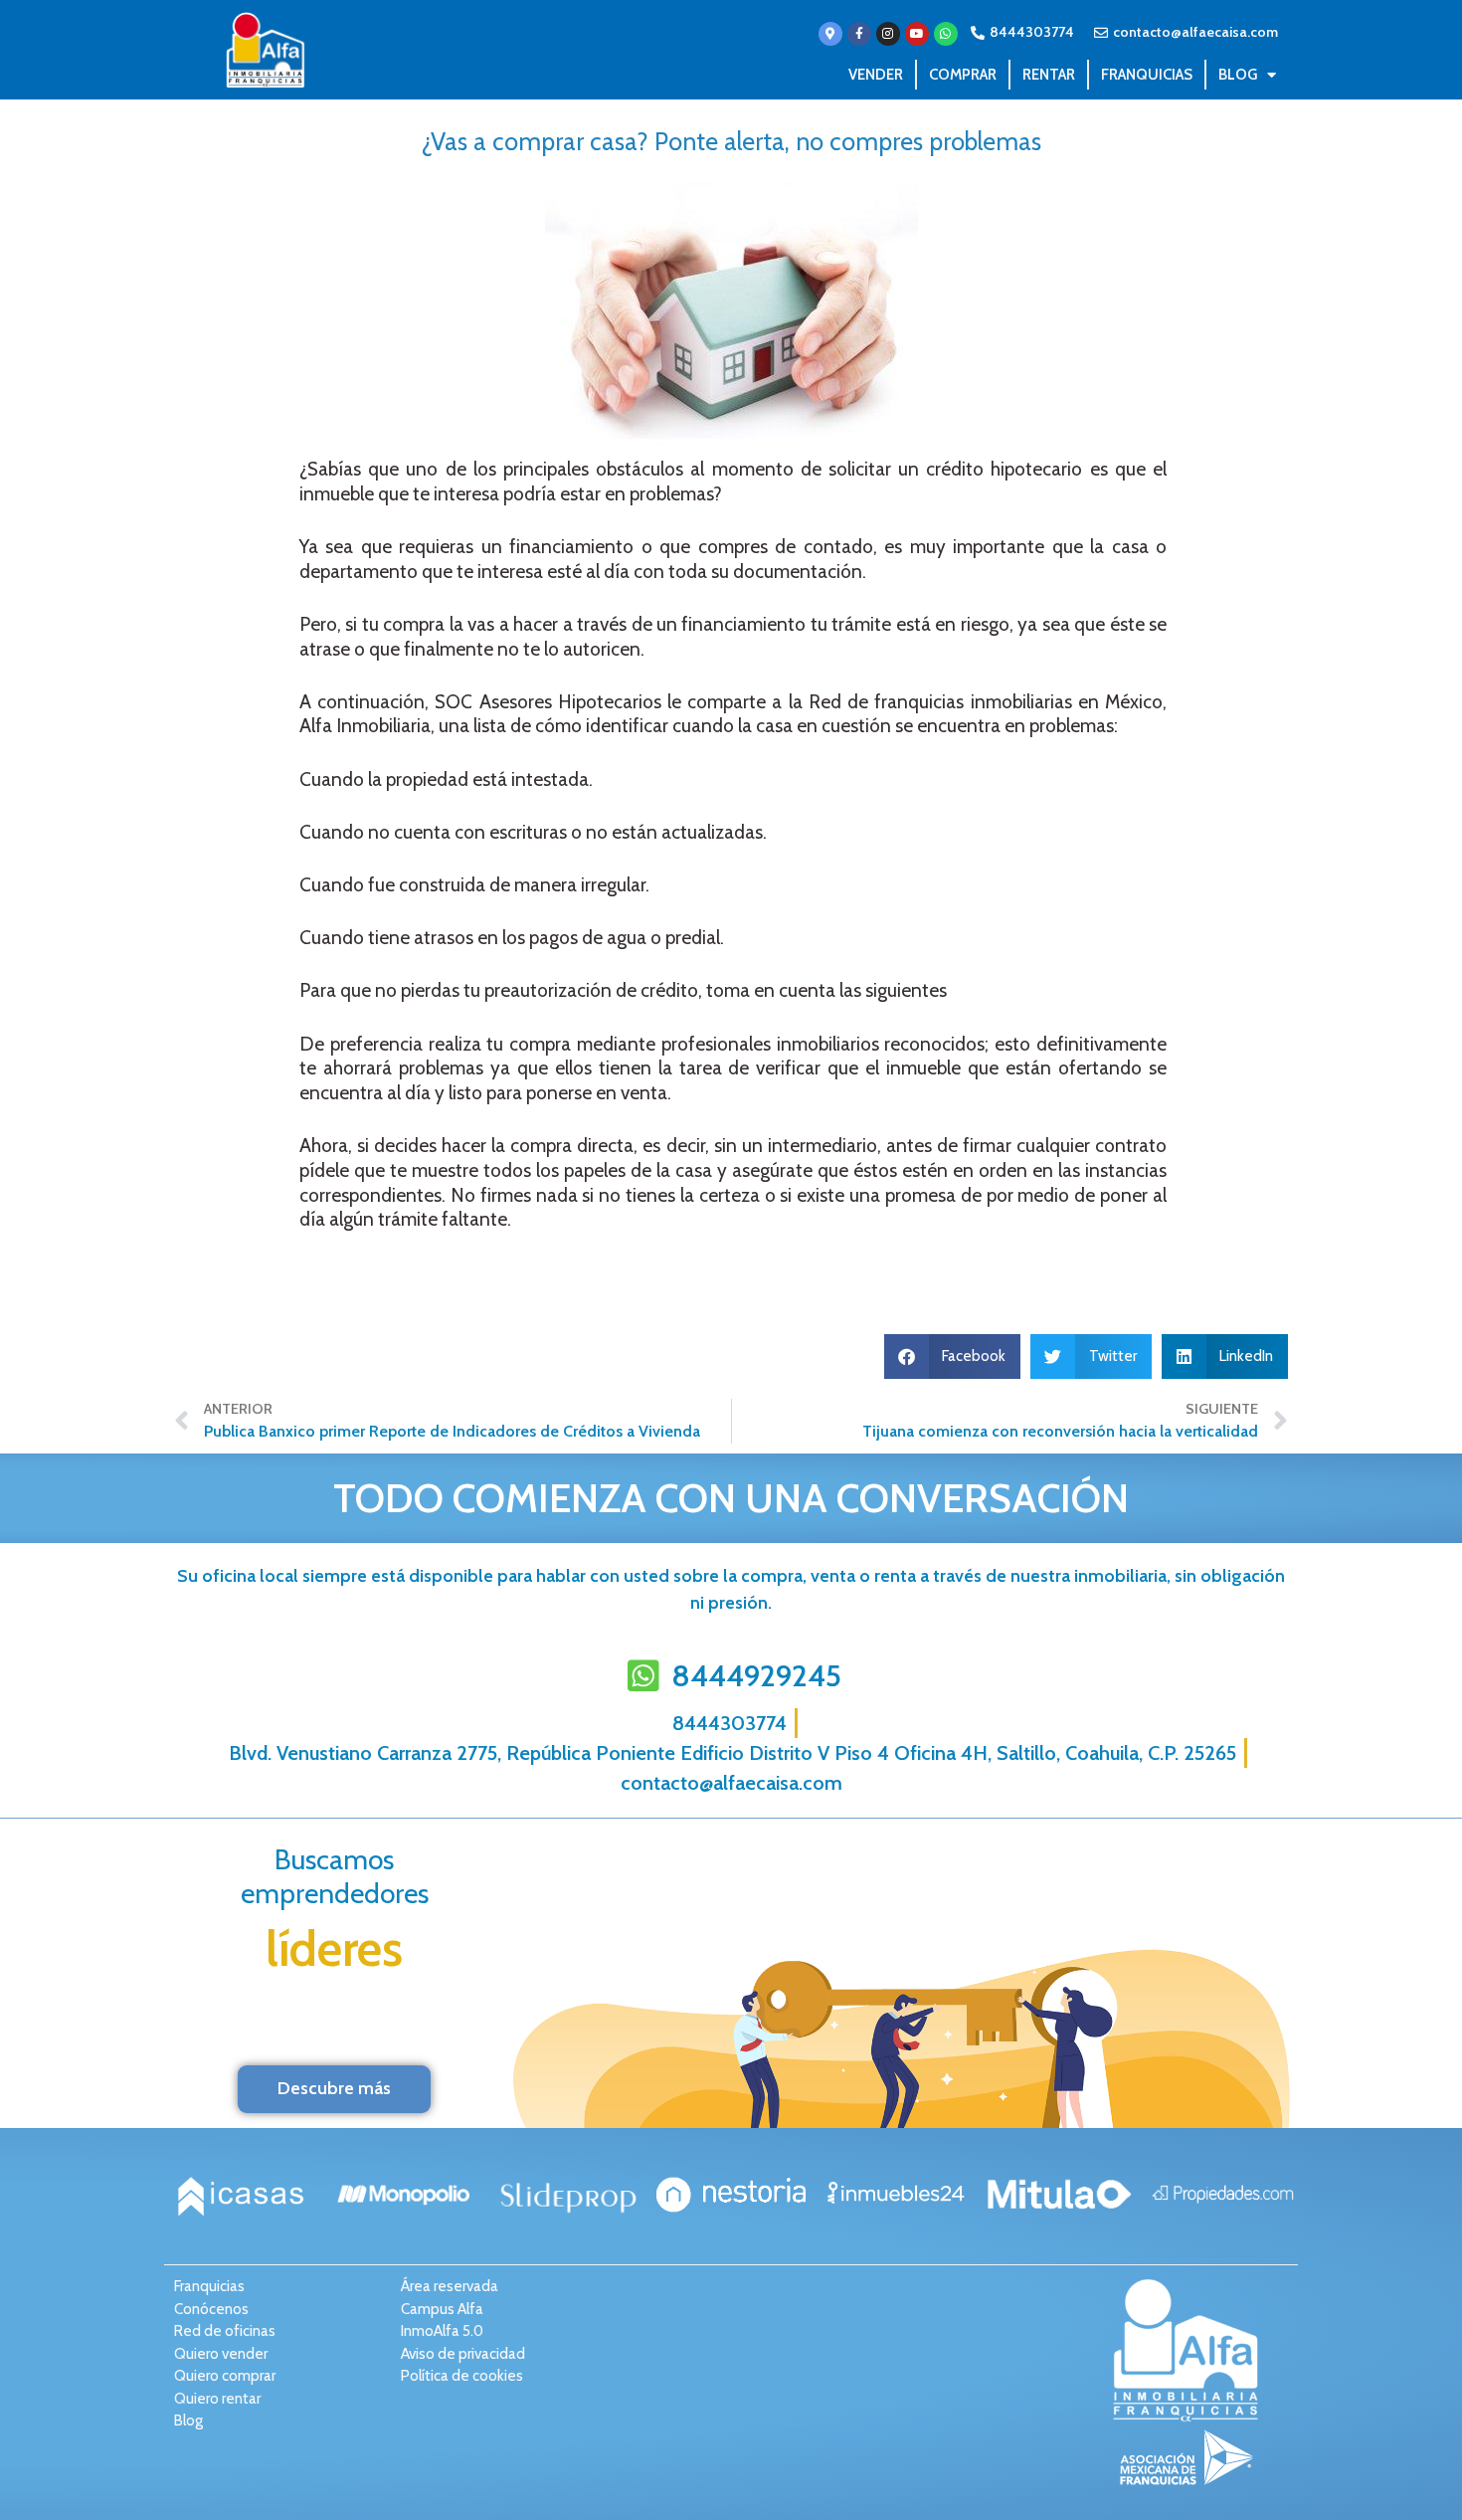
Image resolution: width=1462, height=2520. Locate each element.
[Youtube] (917, 34)
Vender (876, 75)
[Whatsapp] (946, 34)
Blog (1238, 75)
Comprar (963, 75)
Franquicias (1147, 75)
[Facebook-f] (859, 34)
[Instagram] (888, 34)
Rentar (1049, 75)
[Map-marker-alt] (830, 34)
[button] (953, 1357)
